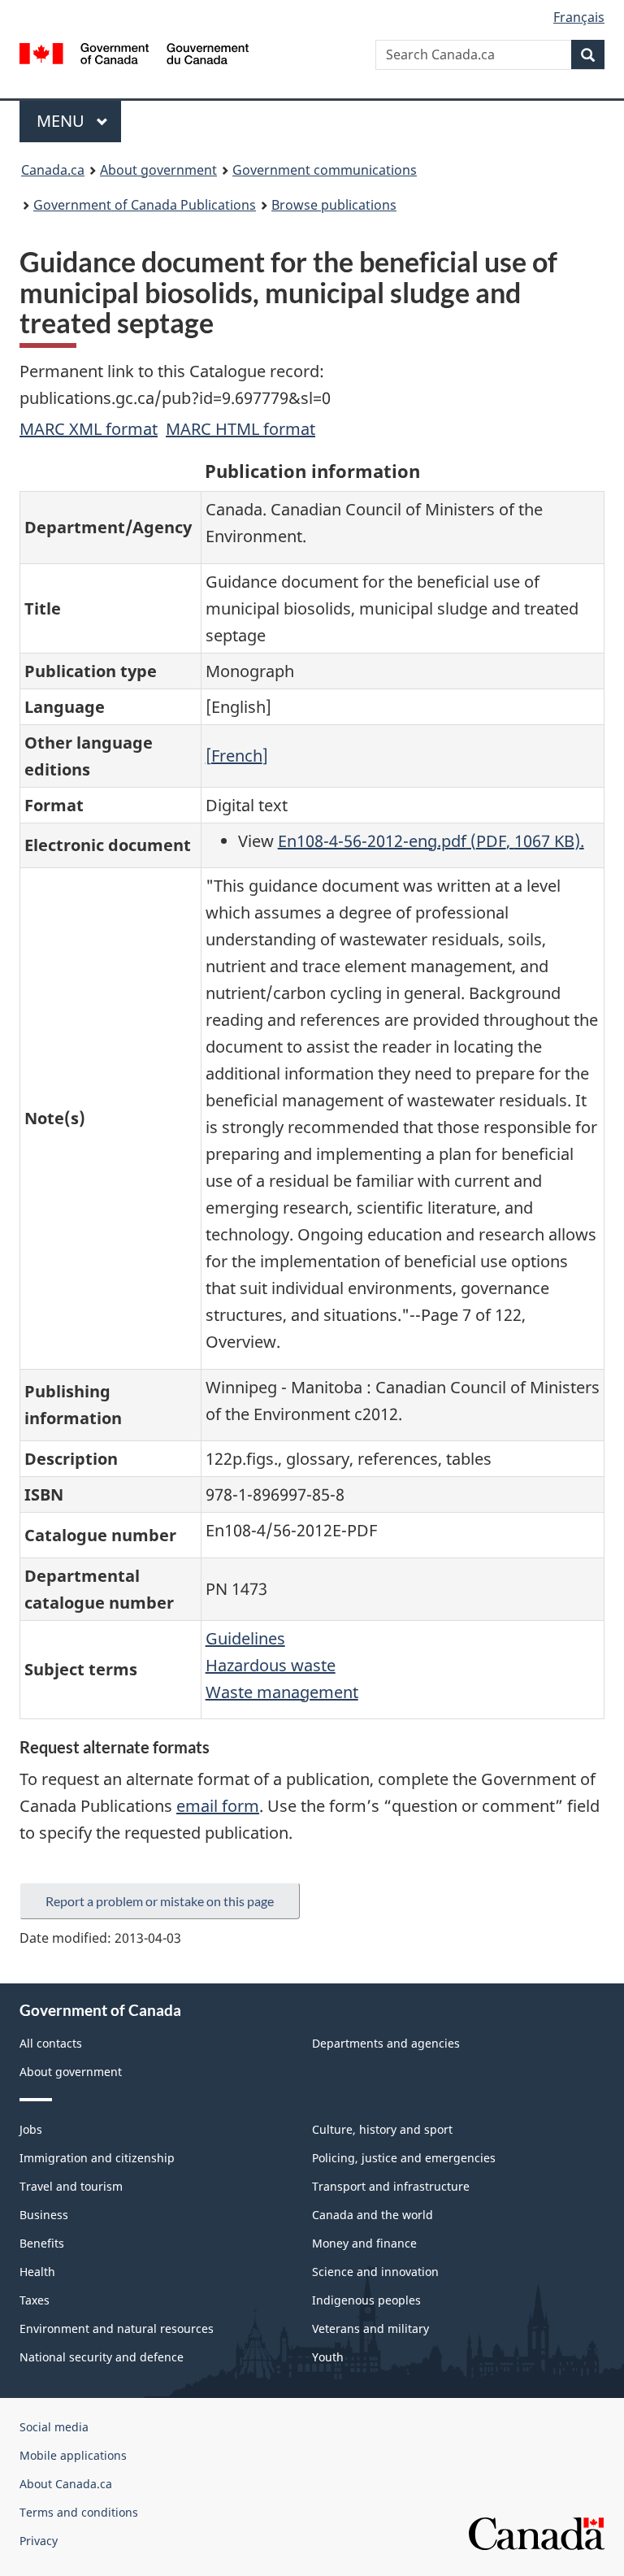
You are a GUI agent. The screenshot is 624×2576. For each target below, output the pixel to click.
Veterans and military (370, 2328)
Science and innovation (375, 2272)
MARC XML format (89, 429)
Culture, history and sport (382, 2129)
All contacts (51, 2043)
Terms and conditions (79, 2512)
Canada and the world (373, 2215)
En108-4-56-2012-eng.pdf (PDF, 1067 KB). (431, 841)
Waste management (282, 1692)
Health (37, 2272)
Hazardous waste (271, 1665)
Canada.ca (53, 170)
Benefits (42, 2243)
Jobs (31, 2129)
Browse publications (334, 205)
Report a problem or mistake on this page (160, 1901)
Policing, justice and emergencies (404, 2158)
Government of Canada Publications (145, 205)
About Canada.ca (66, 2484)
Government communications (325, 170)
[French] (237, 756)
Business (44, 2215)
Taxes (35, 2300)
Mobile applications (73, 2455)
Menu (63, 121)
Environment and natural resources (117, 2328)
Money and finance (364, 2243)
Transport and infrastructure (391, 2186)
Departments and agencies (386, 2043)
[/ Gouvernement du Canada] (134, 52)
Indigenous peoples (366, 2300)
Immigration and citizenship (97, 2158)
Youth (328, 2357)
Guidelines (245, 1638)
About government (158, 170)
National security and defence (102, 2357)
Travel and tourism (71, 2186)
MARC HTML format (240, 429)
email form (218, 1806)
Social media (54, 2427)
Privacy (39, 2541)
